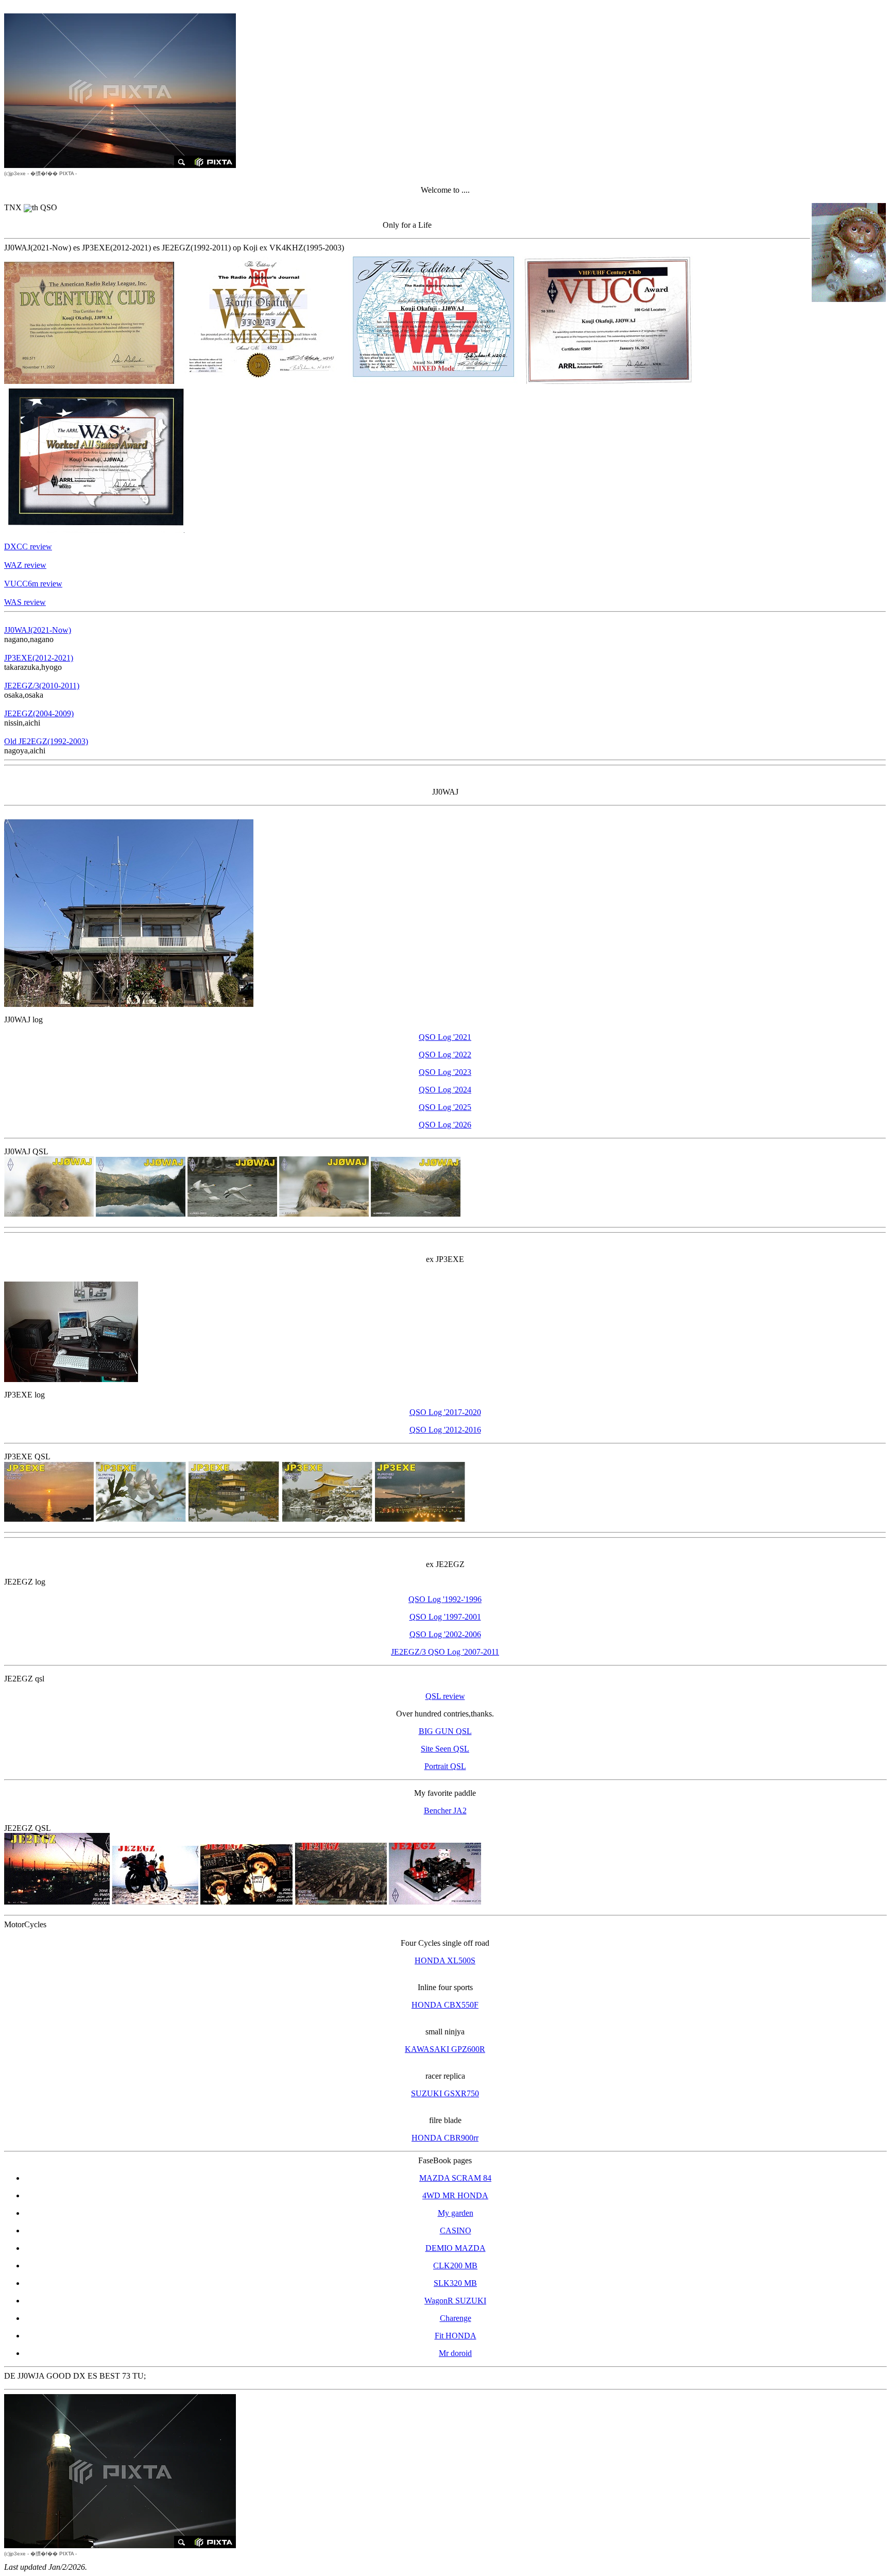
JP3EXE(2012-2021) (39, 658)
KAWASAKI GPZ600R (445, 2049)
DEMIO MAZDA (456, 2248)
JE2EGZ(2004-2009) (39, 713)
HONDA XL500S (445, 1960)
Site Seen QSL (445, 1749)
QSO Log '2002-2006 (445, 1634)
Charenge (456, 2318)
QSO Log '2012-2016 (445, 1430)
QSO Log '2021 (445, 1037)
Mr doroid (455, 2353)
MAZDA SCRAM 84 (455, 2178)
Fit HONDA (456, 2336)
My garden (456, 2213)
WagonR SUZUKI (455, 2301)
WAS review (25, 602)
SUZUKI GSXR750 (445, 2093)
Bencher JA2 (445, 1811)
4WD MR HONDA (455, 2195)
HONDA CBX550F (445, 2005)
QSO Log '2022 (445, 1055)
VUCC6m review (33, 584)
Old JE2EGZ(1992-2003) (46, 741)
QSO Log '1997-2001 (445, 1617)
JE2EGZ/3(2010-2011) (42, 686)
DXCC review (28, 546)
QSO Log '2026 (445, 1125)
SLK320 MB (455, 2283)
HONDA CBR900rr (445, 2138)
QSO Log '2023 (445, 1072)
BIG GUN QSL (445, 1731)
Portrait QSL (445, 1766)
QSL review (445, 1696)
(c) (15, 173)
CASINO (456, 2230)
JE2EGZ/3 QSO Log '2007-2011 (445, 1652)
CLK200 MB (455, 2266)
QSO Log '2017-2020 (445, 1412)
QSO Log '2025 (445, 1107)
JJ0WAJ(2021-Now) (38, 630)
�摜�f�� (44, 173)
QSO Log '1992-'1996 (445, 1599)
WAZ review (25, 565)
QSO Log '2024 (445, 1090)
